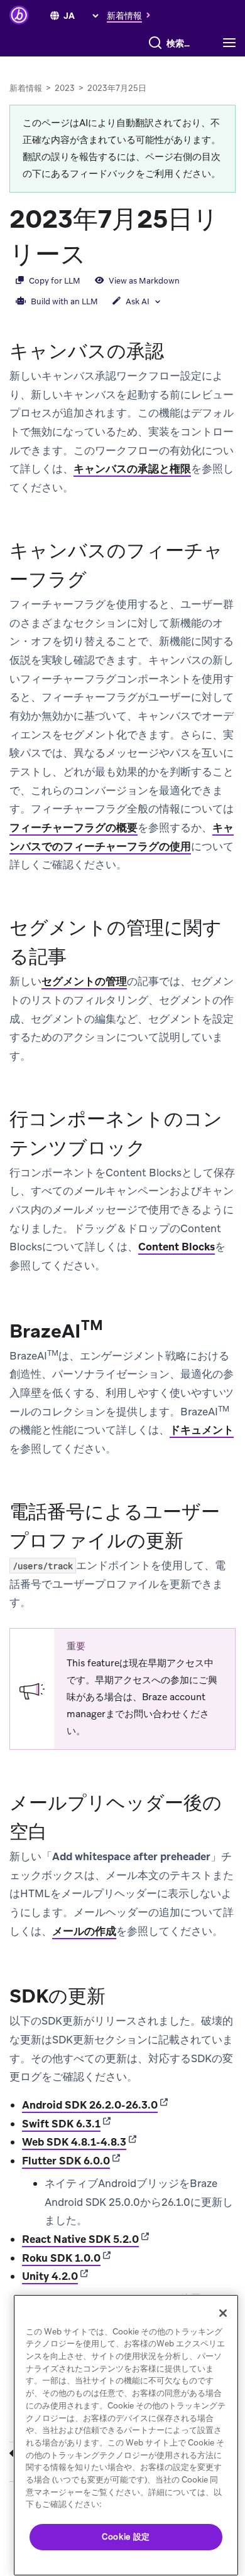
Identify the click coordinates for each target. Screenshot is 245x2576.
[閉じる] (223, 2313)
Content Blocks (177, 1247)
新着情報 (26, 88)
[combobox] (181, 43)
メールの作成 (84, 1931)
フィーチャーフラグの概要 (73, 828)
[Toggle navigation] (232, 43)
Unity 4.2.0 (50, 2276)
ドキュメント (202, 1430)
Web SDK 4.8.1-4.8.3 (74, 2142)
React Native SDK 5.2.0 (80, 2239)
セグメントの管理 (84, 981)
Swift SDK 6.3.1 (61, 2124)
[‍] (55, 16)
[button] (132, 15)
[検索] (155, 43)
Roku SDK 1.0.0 (61, 2258)
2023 (65, 88)
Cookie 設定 (126, 2537)
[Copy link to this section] (99, 253)
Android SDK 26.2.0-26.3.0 (90, 2105)
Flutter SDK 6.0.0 (66, 2161)
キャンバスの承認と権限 (132, 469)
